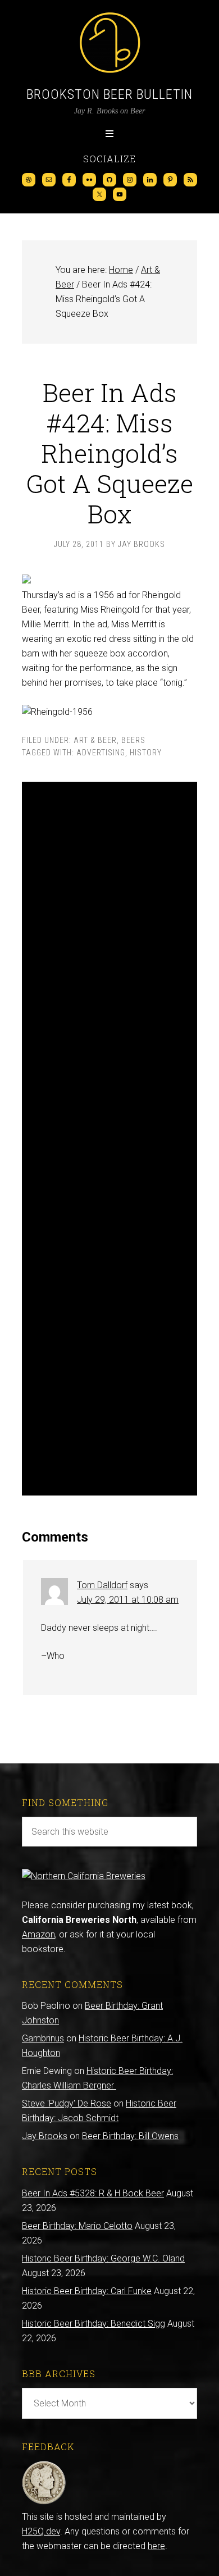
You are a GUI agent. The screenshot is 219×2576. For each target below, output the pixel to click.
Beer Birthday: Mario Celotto (77, 2226)
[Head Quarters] (44, 2502)
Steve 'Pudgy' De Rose (67, 2103)
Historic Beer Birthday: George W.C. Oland (103, 2258)
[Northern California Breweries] (84, 1876)
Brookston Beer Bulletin (109, 94)
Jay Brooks (45, 2136)
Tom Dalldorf (102, 1585)
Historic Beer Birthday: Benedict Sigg (93, 2324)
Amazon (38, 1934)
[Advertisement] (109, 1139)
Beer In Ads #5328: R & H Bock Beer (93, 2193)
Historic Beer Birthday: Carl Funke (87, 2291)
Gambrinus (43, 2038)
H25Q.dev (41, 2531)
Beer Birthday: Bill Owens (130, 2136)
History (146, 753)
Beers (133, 740)
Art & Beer (95, 740)
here (156, 2546)
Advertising (101, 753)
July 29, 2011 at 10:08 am (128, 1600)
